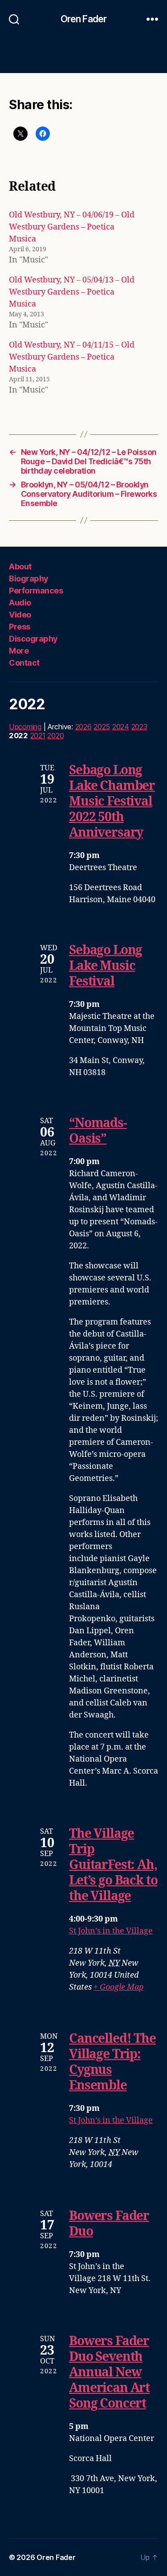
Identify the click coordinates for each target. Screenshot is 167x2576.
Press (20, 627)
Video (20, 615)
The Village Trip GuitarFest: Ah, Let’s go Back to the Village (113, 1865)
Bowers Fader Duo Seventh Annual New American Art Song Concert (109, 2373)
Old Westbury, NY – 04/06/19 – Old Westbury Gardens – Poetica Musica (72, 227)
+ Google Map (118, 1987)
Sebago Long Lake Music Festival (106, 966)
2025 (102, 727)
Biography (29, 579)
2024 (121, 727)
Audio (20, 603)
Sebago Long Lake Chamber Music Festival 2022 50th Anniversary (112, 802)
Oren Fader (83, 19)
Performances (36, 591)
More (19, 651)
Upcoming (25, 727)
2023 (139, 727)
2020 (55, 736)
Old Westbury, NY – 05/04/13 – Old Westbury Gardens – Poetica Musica (72, 292)
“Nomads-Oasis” (98, 1131)
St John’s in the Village (111, 1931)
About (20, 566)
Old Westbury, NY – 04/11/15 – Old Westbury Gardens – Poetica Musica (72, 357)
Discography (33, 639)
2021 (38, 736)
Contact (24, 663)
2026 (83, 727)
